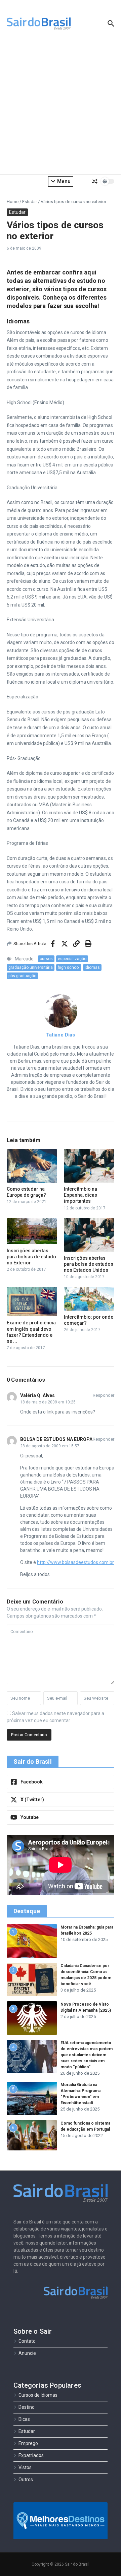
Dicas (24, 2419)
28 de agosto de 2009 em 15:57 (50, 1446)
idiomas (92, 967)
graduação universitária (31, 967)
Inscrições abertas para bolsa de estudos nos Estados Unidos (89, 1264)
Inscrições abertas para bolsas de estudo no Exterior (31, 1257)
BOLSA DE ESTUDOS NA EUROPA (56, 1439)
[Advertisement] (61, 107)
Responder (104, 1395)
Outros (26, 2479)
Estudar (30, 202)
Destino (27, 2407)
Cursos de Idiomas (38, 2395)
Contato (27, 2341)
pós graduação (22, 976)
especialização (72, 959)
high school (69, 967)
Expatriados (31, 2455)
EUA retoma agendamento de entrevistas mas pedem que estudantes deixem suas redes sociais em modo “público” (87, 2055)
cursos (46, 959)
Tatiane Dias (61, 1035)
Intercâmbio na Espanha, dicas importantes (80, 1195)
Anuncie (27, 2353)
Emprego (28, 2443)
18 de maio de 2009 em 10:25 (48, 1402)
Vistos (25, 2467)
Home (13, 202)
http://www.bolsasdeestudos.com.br (75, 1562)
